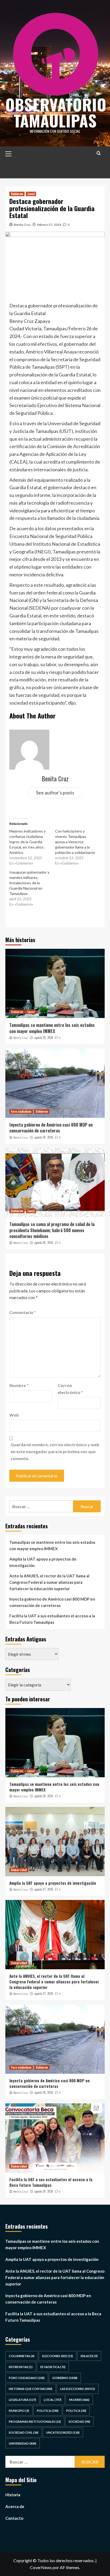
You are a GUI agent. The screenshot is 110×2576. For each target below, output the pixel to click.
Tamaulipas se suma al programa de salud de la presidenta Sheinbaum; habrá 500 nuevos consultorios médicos (52, 1230)
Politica (48, 2411)
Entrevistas (21, 2367)
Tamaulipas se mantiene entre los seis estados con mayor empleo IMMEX (52, 1028)
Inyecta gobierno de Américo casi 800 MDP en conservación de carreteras (51, 1128)
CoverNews (41, 2567)
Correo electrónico (70, 1389)
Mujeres (79, 2400)
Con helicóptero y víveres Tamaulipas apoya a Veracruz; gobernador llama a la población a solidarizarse (75, 842)
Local (31, 194)
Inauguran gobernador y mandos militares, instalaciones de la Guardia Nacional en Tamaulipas (29, 883)
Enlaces (89, 2356)
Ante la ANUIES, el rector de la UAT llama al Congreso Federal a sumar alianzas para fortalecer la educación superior (49, 1582)
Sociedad (79, 2422)
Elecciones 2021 (58, 2356)
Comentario (23, 1312)
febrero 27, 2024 (49, 225)
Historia (13, 2495)
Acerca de (15, 2506)
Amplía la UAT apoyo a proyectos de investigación (43, 1562)
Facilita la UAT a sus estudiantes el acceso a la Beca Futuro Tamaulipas (52, 1619)
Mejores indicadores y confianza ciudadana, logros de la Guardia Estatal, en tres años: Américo (27, 842)
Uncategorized (63, 2432)
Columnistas (22, 2356)
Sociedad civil (24, 2432)
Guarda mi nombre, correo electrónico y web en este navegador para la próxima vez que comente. (55, 1451)
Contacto (14, 2518)
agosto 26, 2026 (44, 1137)
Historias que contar (31, 2389)
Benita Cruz (22, 225)
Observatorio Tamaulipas (56, 112)
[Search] (99, 153)
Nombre (19, 1385)
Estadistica (53, 2367)
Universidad (19, 1870)
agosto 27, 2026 (44, 1889)
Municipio (19, 2411)
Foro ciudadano (21, 1111)
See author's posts (55, 793)
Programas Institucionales (35, 2422)
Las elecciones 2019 (78, 2389)
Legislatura (22, 2400)
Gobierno (17, 194)
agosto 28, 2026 (44, 1038)
